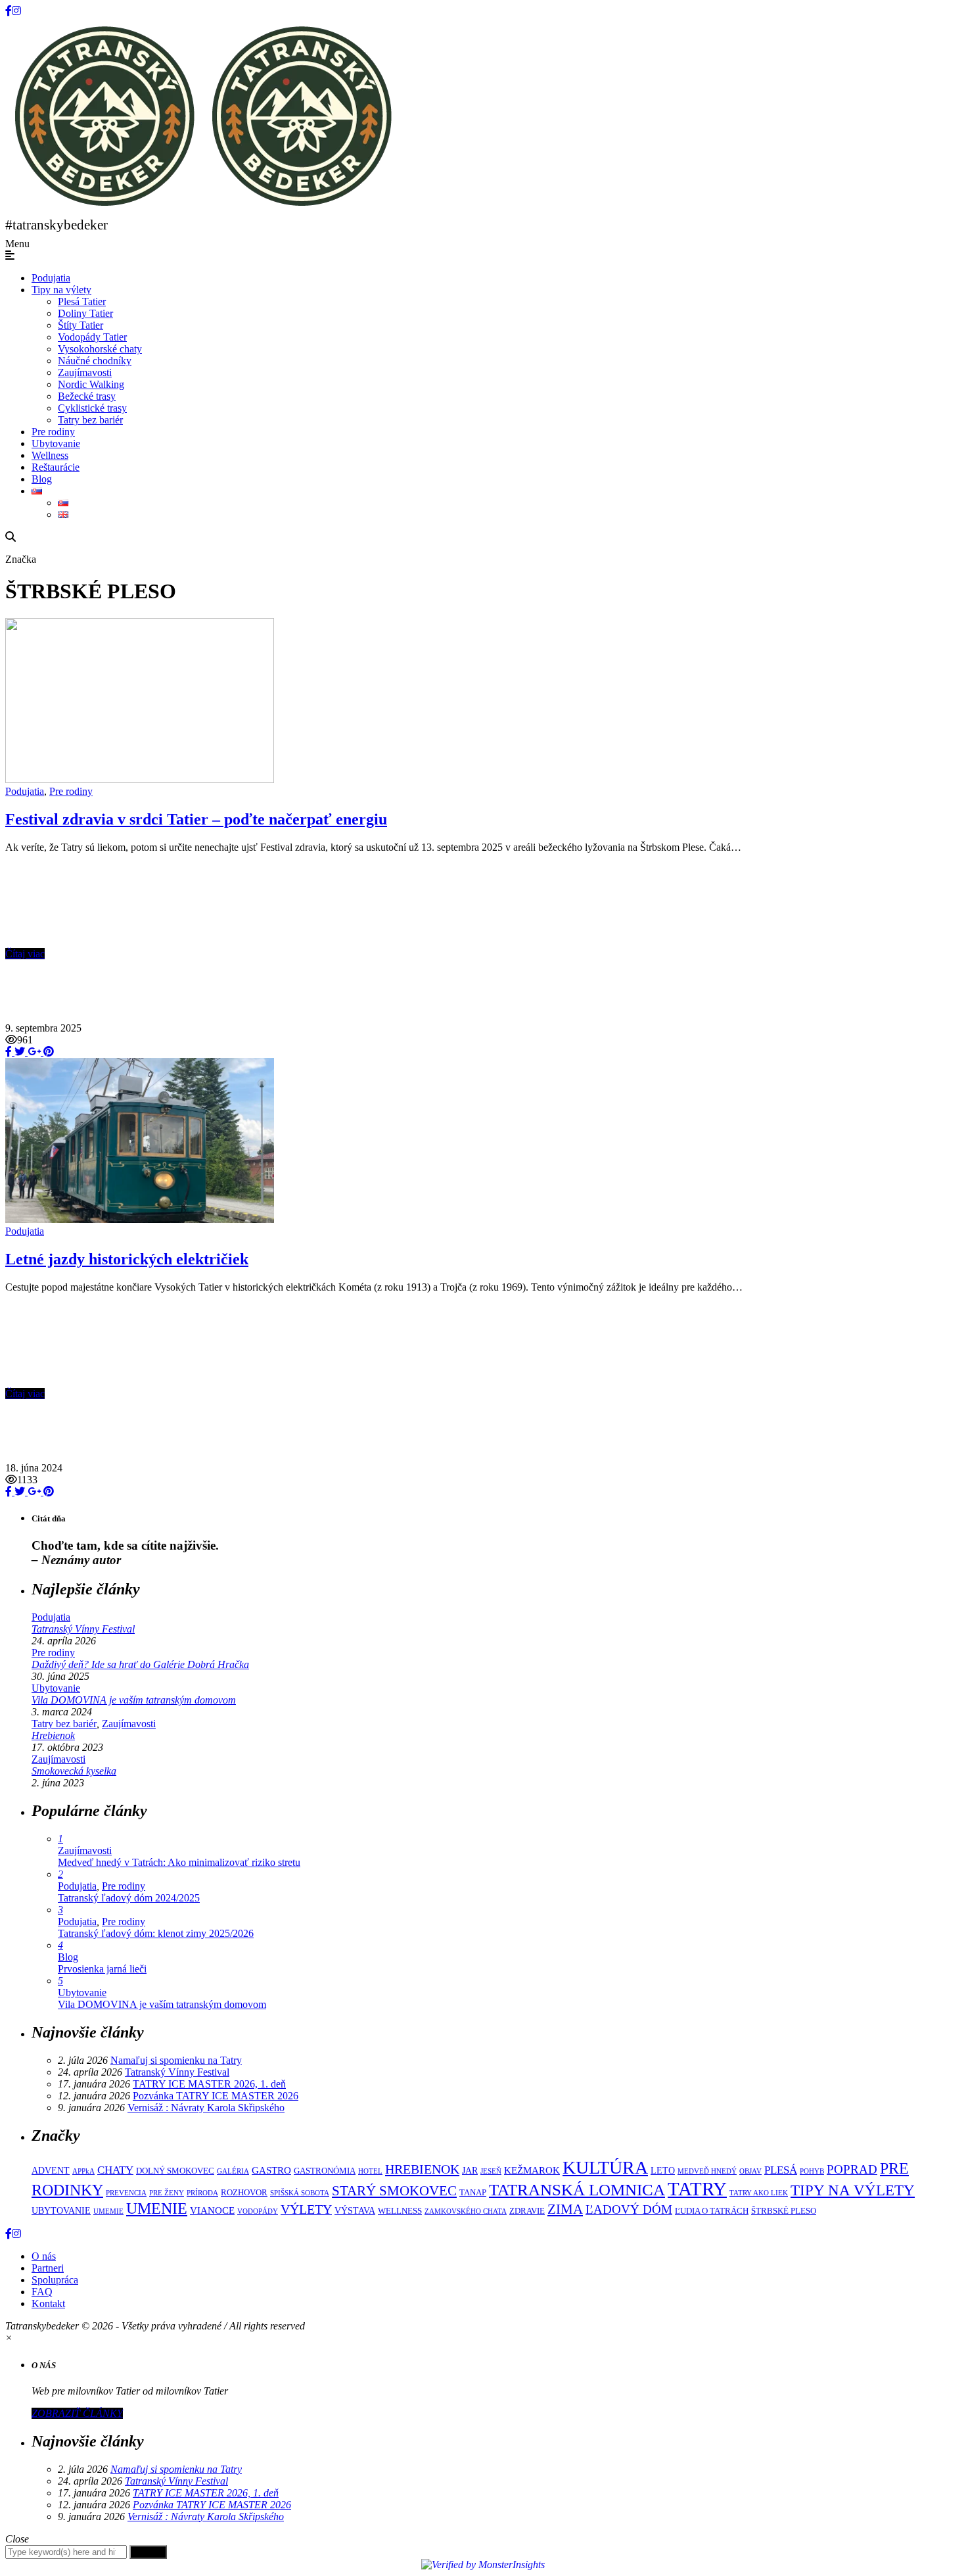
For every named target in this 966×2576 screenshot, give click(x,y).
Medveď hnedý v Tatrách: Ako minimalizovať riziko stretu (179, 1862)
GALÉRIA (233, 2171)
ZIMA (565, 2209)
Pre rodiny (53, 432)
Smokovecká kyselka (74, 1771)
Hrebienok (53, 1735)
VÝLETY (306, 2209)
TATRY (697, 2189)
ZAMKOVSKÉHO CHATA (466, 2211)
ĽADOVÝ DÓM (629, 2209)
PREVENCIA (126, 2193)
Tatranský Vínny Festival (83, 1629)
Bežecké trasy (87, 396)
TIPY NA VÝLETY (853, 2190)
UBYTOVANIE (61, 2210)
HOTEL (370, 2171)
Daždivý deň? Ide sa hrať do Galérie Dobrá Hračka (140, 1664)
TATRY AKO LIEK (759, 2193)
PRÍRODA (202, 2193)
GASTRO (271, 2170)
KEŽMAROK (532, 2170)
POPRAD (852, 2169)
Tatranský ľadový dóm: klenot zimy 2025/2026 (156, 1933)
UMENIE (157, 2208)
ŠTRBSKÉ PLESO (784, 2211)
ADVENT (51, 2170)
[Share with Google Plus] (33, 1052)
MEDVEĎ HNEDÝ (707, 2171)
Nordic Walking (91, 384)
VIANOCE (212, 2210)
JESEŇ (491, 2171)
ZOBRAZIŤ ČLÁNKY (77, 2413)
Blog (42, 479)
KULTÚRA (605, 2167)
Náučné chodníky (95, 361)
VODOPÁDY (258, 2211)
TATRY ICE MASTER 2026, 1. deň (209, 2084)
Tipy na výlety (61, 290)
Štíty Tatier (80, 325)
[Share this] (9, 1052)
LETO (663, 2170)
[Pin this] (47, 1052)
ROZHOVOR (244, 2193)
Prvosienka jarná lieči (102, 1969)
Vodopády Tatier (92, 337)
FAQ (42, 2292)
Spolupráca (55, 2280)
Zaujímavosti (85, 372)
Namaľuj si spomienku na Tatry (176, 2060)
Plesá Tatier (82, 301)
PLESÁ (781, 2170)
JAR (470, 2170)
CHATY (115, 2170)
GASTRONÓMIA (325, 2171)
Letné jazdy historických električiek (127, 1259)
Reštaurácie (56, 467)
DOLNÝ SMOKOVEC (175, 2171)
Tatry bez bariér (90, 420)
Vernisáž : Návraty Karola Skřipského (206, 2108)
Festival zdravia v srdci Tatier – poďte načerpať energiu (196, 819)
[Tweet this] (18, 1052)
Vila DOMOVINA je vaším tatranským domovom (134, 1700)
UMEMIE (108, 2211)
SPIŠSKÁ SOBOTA (300, 2193)
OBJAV (750, 2171)
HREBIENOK (422, 2169)
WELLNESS (400, 2211)
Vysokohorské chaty (100, 349)
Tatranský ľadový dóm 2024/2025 (129, 1898)
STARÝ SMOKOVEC (394, 2190)
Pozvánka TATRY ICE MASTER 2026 (216, 2096)
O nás (44, 2256)
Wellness (50, 455)
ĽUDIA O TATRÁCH (712, 2211)
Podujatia (51, 278)
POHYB (812, 2171)
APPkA (83, 2171)
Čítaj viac (25, 954)
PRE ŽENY (167, 2193)
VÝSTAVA (355, 2210)
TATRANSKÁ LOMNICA (577, 2190)
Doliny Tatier (85, 313)
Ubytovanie (56, 443)
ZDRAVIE (527, 2211)
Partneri (48, 2268)
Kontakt (48, 2303)
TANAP (473, 2193)
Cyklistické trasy (92, 408)
